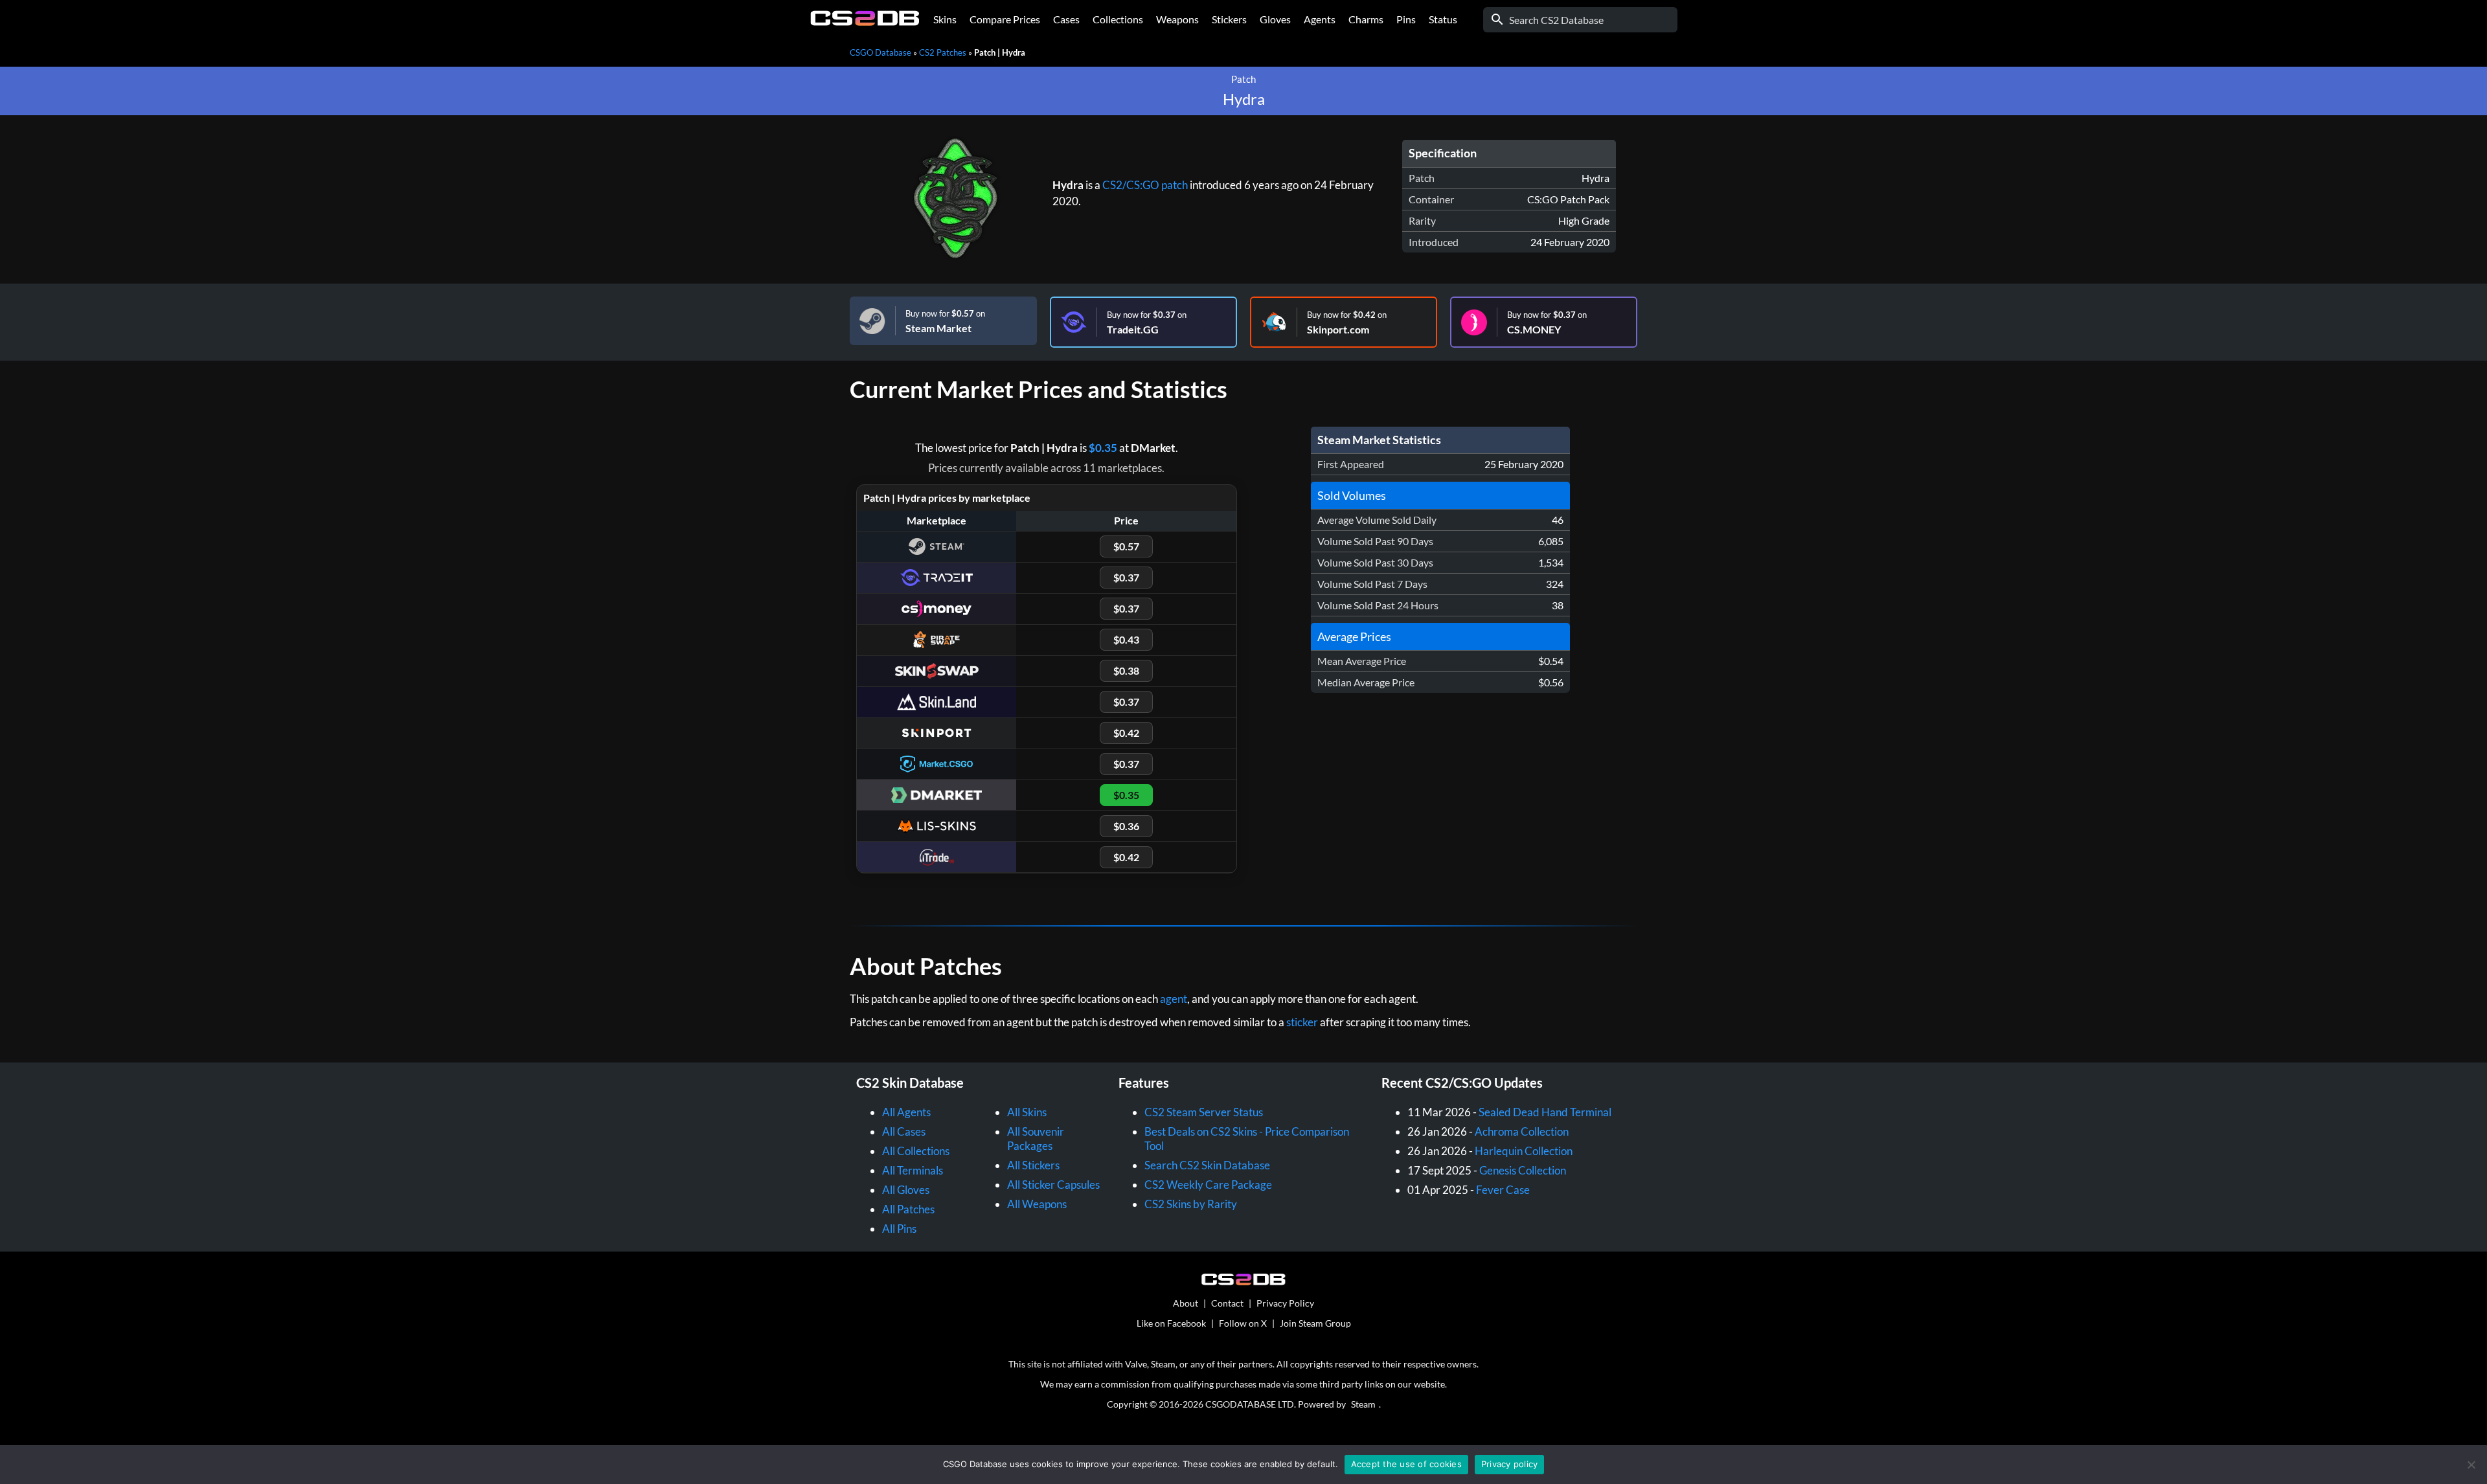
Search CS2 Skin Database (1207, 1165)
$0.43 (1126, 639)
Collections (1118, 19)
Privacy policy (1510, 1464)
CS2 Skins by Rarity (1191, 1204)
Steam (1363, 1404)
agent (1174, 999)
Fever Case (1503, 1190)
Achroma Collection (1522, 1131)
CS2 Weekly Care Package (1208, 1185)
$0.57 (1126, 546)
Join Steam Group (1315, 1323)
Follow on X (1243, 1323)
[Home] (865, 22)
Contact (1227, 1303)
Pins (1406, 19)
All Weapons (1037, 1204)
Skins (945, 19)
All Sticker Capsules (1053, 1185)
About (1186, 1303)
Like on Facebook (1171, 1323)
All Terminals (913, 1170)
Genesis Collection (1523, 1170)
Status (1443, 19)
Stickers (1229, 19)
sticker (1302, 1022)
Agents (1320, 19)
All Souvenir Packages (1036, 1139)
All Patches (908, 1209)
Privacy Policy (1285, 1303)
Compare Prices (1005, 19)
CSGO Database (880, 52)
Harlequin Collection (1524, 1151)
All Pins (899, 1229)
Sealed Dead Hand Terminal (1545, 1112)
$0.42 (1126, 733)
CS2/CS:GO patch (1145, 185)
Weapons (1177, 19)
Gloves (1275, 19)
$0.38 (1126, 670)
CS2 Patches (943, 52)
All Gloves (906, 1190)
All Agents (906, 1112)
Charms (1366, 19)
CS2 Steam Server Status (1204, 1112)
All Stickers (1033, 1165)
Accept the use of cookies (1406, 1464)
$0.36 (1126, 826)
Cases (1066, 19)
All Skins (1027, 1112)
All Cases (904, 1131)
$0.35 (1103, 448)
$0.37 (1126, 577)
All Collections (916, 1151)
